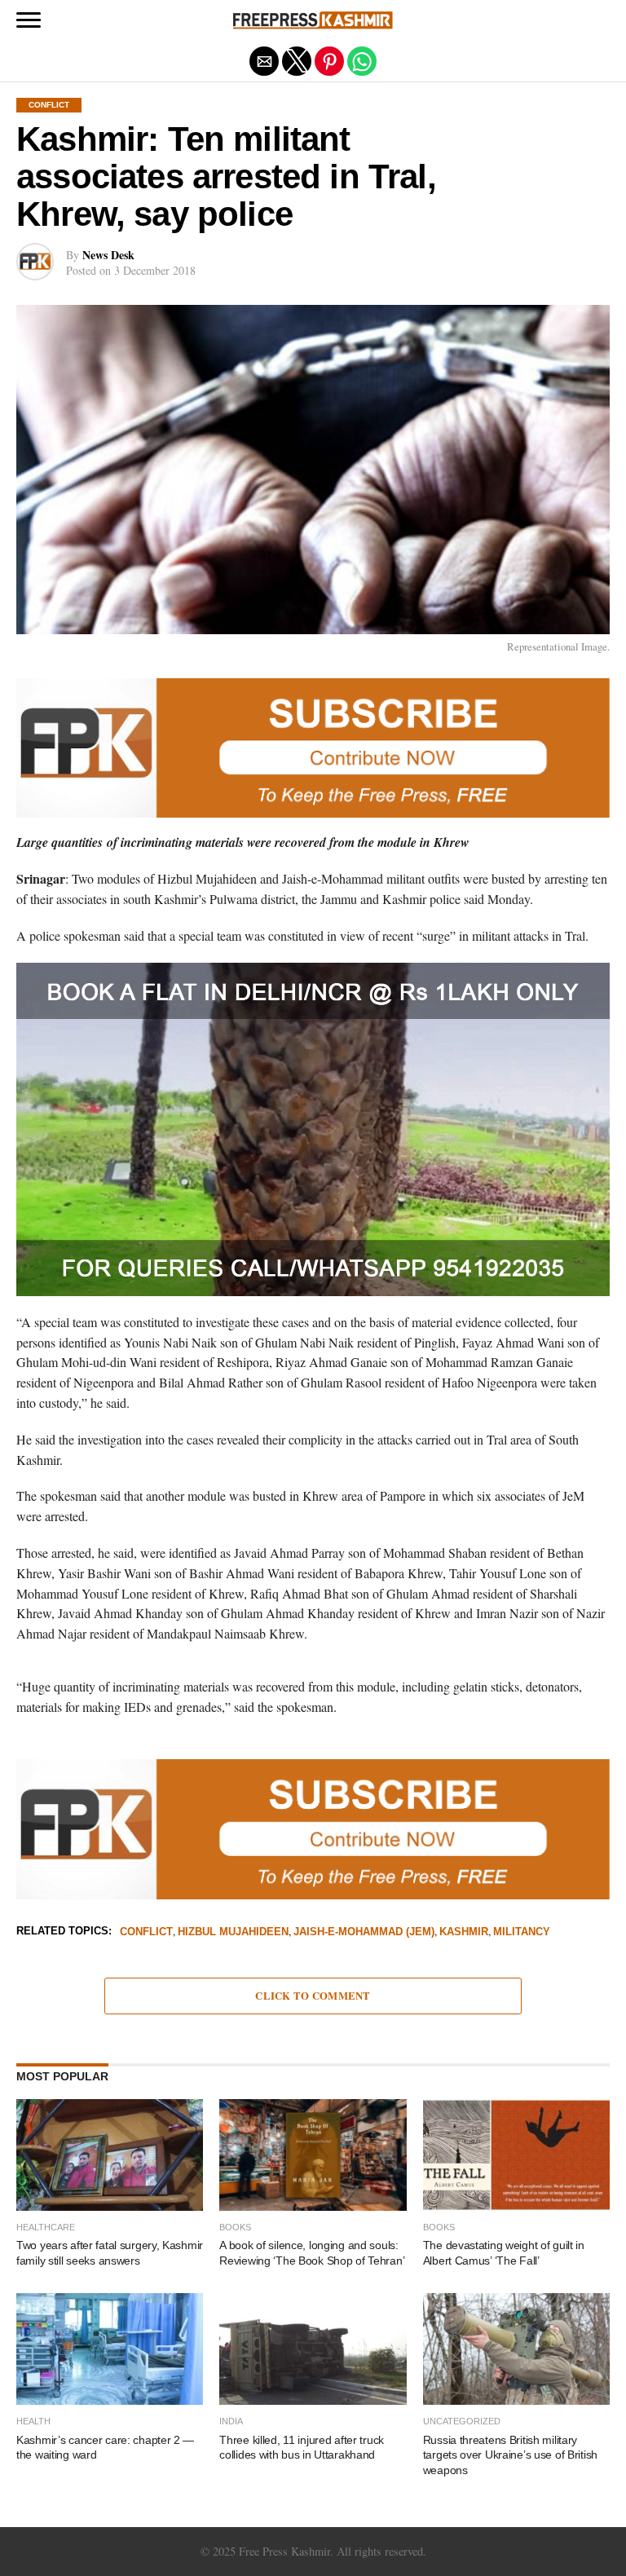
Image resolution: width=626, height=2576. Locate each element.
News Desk (108, 255)
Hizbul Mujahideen (233, 1932)
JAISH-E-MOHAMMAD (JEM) (364, 1932)
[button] (29, 20)
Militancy (522, 1932)
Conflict (146, 1932)
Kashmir (464, 1932)
